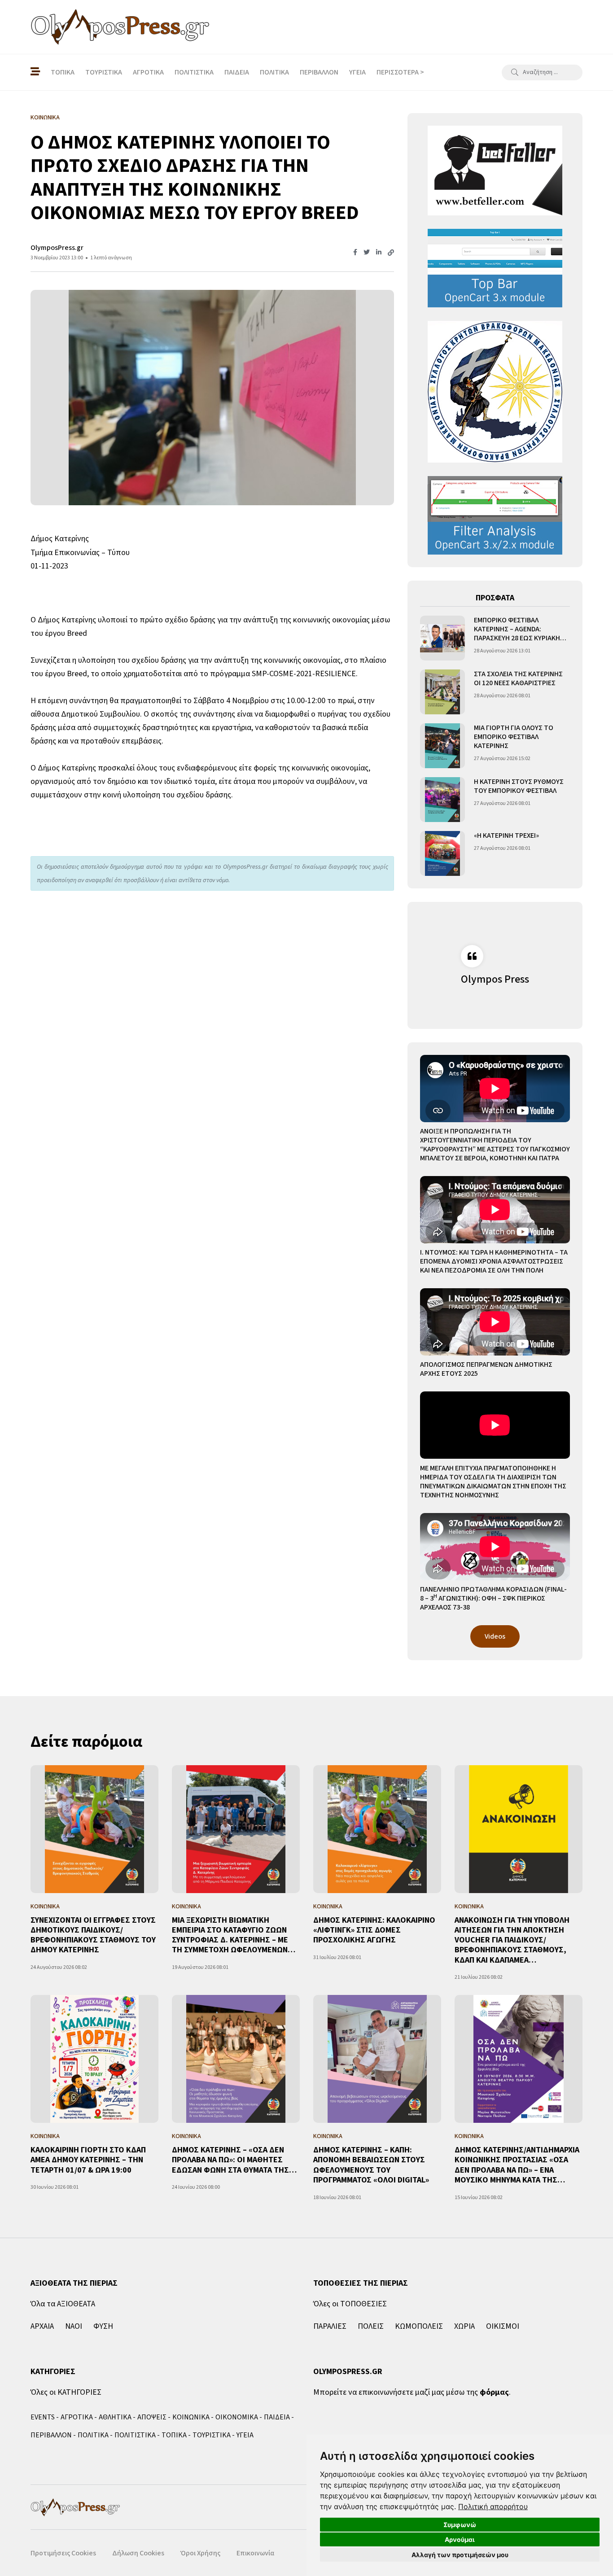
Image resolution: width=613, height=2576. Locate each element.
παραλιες (330, 2326)
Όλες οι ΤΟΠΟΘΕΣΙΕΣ (350, 2304)
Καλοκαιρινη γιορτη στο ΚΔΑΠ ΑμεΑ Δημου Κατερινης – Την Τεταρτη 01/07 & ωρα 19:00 (88, 2160)
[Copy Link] (391, 253)
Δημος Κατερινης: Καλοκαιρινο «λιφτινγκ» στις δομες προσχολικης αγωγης (374, 1930)
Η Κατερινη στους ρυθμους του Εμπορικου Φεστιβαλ (519, 786)
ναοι (74, 2326)
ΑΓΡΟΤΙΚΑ (148, 72)
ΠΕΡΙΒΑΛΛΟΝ (319, 72)
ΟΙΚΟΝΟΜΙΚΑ (237, 2417)
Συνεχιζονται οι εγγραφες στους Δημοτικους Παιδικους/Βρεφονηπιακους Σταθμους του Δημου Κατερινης (93, 1935)
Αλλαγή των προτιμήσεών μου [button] (460, 2555)
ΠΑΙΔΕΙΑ (237, 72)
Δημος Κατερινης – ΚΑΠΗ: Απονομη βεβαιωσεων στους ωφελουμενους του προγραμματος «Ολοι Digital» (371, 2165)
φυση (103, 2326)
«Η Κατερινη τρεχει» (506, 835)
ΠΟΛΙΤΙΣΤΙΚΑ (194, 72)
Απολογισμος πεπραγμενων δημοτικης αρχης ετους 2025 (486, 1369)
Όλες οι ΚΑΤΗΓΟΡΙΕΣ (66, 2392)
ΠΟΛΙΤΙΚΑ (274, 72)
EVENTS (43, 2417)
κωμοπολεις (419, 2326)
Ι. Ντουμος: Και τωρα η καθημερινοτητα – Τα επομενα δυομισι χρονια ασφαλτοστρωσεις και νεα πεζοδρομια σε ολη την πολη (494, 1261)
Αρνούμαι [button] (460, 2539)
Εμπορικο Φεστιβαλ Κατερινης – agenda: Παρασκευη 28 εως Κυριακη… (520, 629)
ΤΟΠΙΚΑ (63, 72)
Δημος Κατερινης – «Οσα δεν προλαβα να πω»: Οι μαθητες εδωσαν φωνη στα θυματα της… (234, 2160)
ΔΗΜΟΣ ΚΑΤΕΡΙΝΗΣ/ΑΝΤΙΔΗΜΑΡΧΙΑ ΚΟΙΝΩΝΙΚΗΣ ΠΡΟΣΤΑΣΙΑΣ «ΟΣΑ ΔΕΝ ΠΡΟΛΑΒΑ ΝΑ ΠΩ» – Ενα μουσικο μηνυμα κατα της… (517, 2165)
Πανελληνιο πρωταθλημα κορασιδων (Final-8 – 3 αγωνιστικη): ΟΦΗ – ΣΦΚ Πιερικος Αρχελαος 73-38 (493, 1598)
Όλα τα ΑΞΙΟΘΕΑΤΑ (63, 2304)
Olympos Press (495, 979)
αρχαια (42, 2326)
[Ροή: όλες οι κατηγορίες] (35, 72)
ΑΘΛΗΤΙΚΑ (115, 2417)
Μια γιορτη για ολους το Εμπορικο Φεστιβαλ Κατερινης (514, 737)
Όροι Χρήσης (200, 2553)
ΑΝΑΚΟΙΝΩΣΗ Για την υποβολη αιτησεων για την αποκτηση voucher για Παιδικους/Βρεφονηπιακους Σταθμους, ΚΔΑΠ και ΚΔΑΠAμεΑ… (512, 1940)
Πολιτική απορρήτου (493, 2506)
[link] (493, 2506)
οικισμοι (503, 2326)
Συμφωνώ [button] (460, 2525)
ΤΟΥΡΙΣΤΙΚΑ (104, 72)
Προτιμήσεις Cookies (63, 2553)
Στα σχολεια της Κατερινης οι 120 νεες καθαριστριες (518, 678)
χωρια (464, 2326)
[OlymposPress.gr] (120, 27)
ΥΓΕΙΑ (357, 72)
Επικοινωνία (255, 2553)
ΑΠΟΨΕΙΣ (152, 2417)
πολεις (371, 2326)
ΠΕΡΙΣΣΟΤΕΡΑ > (400, 72)
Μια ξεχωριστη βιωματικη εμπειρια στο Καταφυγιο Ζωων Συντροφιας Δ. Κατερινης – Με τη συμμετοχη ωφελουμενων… (234, 1935)
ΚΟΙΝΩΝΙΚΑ (191, 2417)
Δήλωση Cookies (138, 2553)
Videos (495, 1636)
